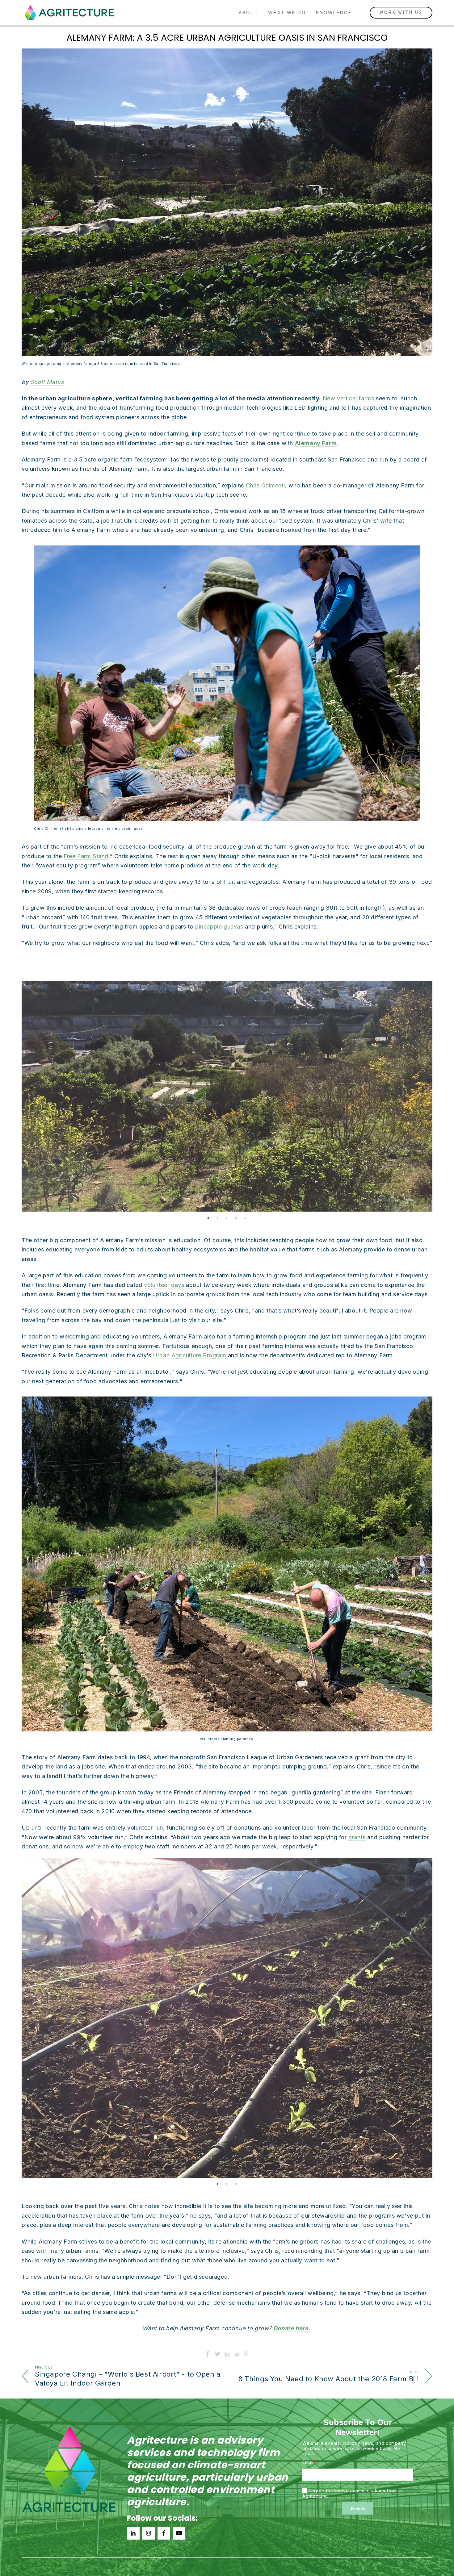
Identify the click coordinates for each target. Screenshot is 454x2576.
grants (357, 1837)
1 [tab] (208, 1218)
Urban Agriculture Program (189, 1355)
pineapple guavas (219, 927)
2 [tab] (218, 1218)
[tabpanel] (227, 1096)
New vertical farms (349, 398)
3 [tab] (227, 1218)
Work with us (401, 13)
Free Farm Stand (86, 856)
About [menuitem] (249, 13)
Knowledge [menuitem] (334, 13)
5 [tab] (246, 1218)
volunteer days (164, 1285)
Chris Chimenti (265, 485)
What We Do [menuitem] (287, 13)
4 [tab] (236, 1218)
